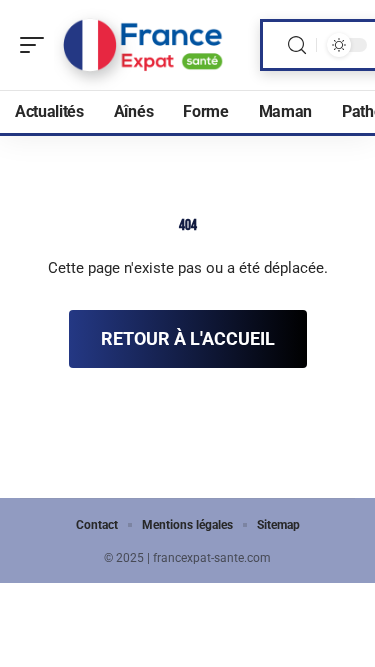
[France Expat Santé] (144, 45)
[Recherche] (297, 45)
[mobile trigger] (37, 45)
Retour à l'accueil (188, 338)
